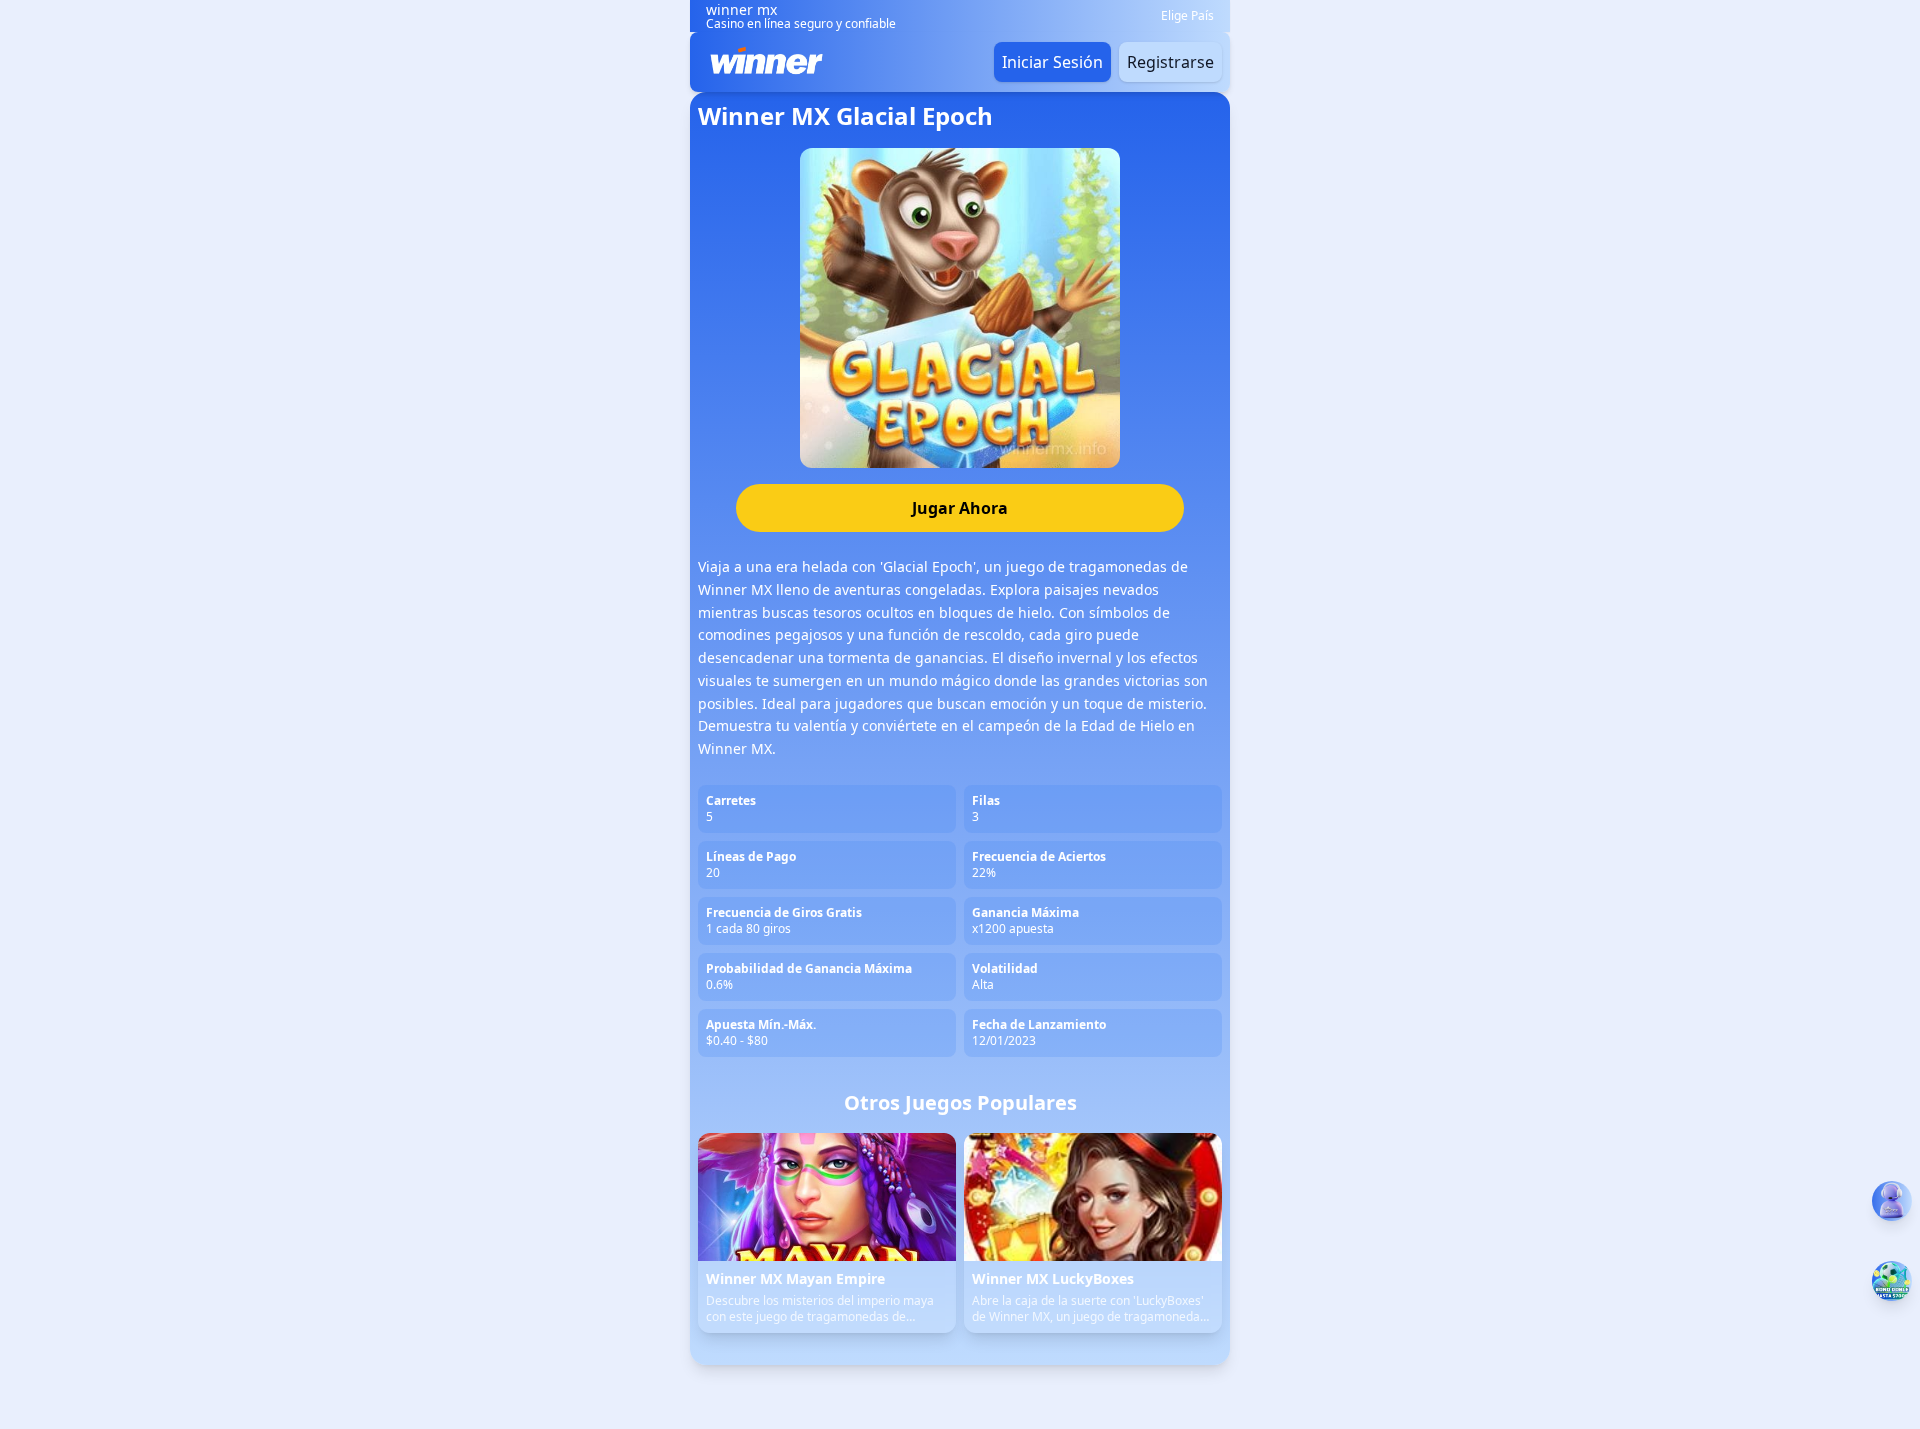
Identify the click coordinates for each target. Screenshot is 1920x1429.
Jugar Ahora (960, 508)
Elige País (1187, 16)
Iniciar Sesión (1052, 62)
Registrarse (1170, 62)
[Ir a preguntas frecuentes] (1892, 1201)
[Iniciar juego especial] (1892, 1281)
